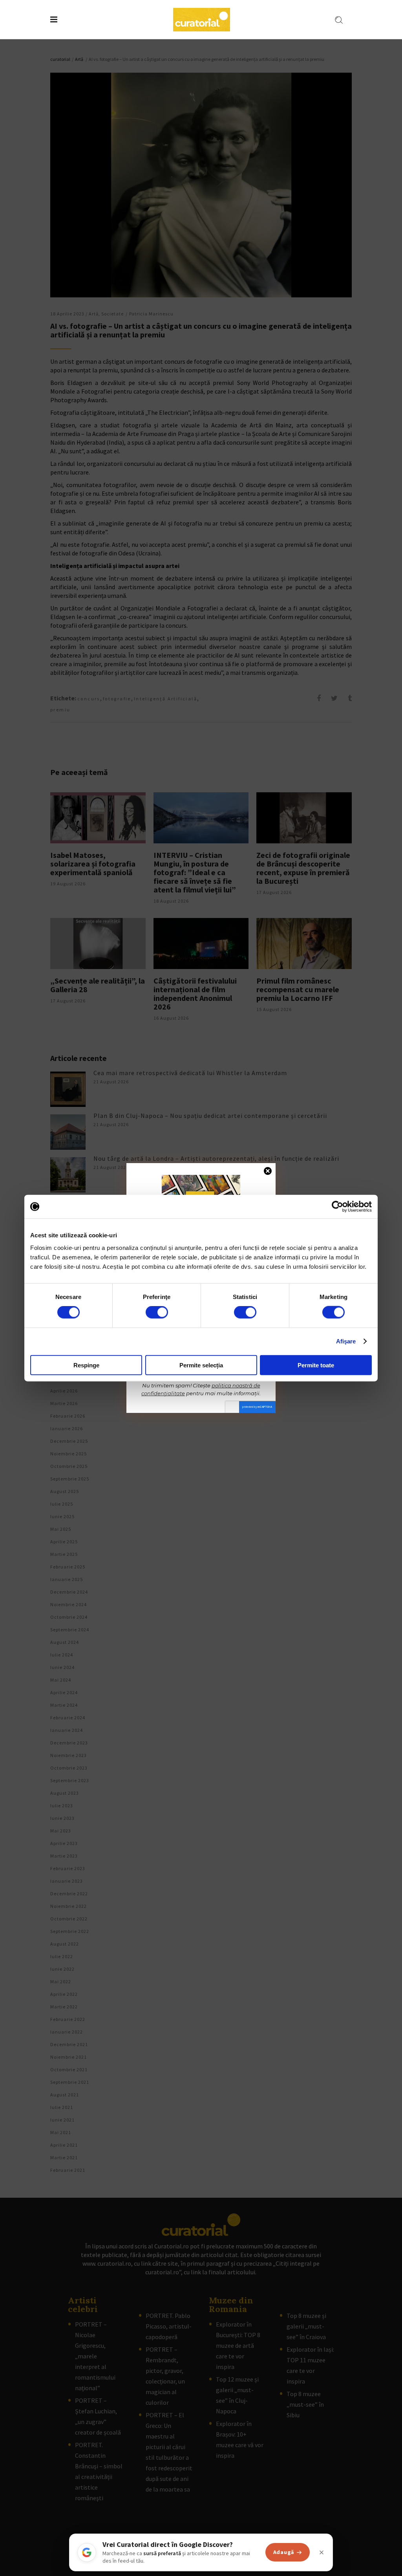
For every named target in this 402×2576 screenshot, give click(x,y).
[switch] (157, 1312)
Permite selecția (201, 1365)
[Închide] (322, 2552)
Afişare (346, 1341)
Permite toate (316, 1365)
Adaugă (284, 2552)
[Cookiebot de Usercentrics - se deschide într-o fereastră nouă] (337, 1207)
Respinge (86, 1365)
